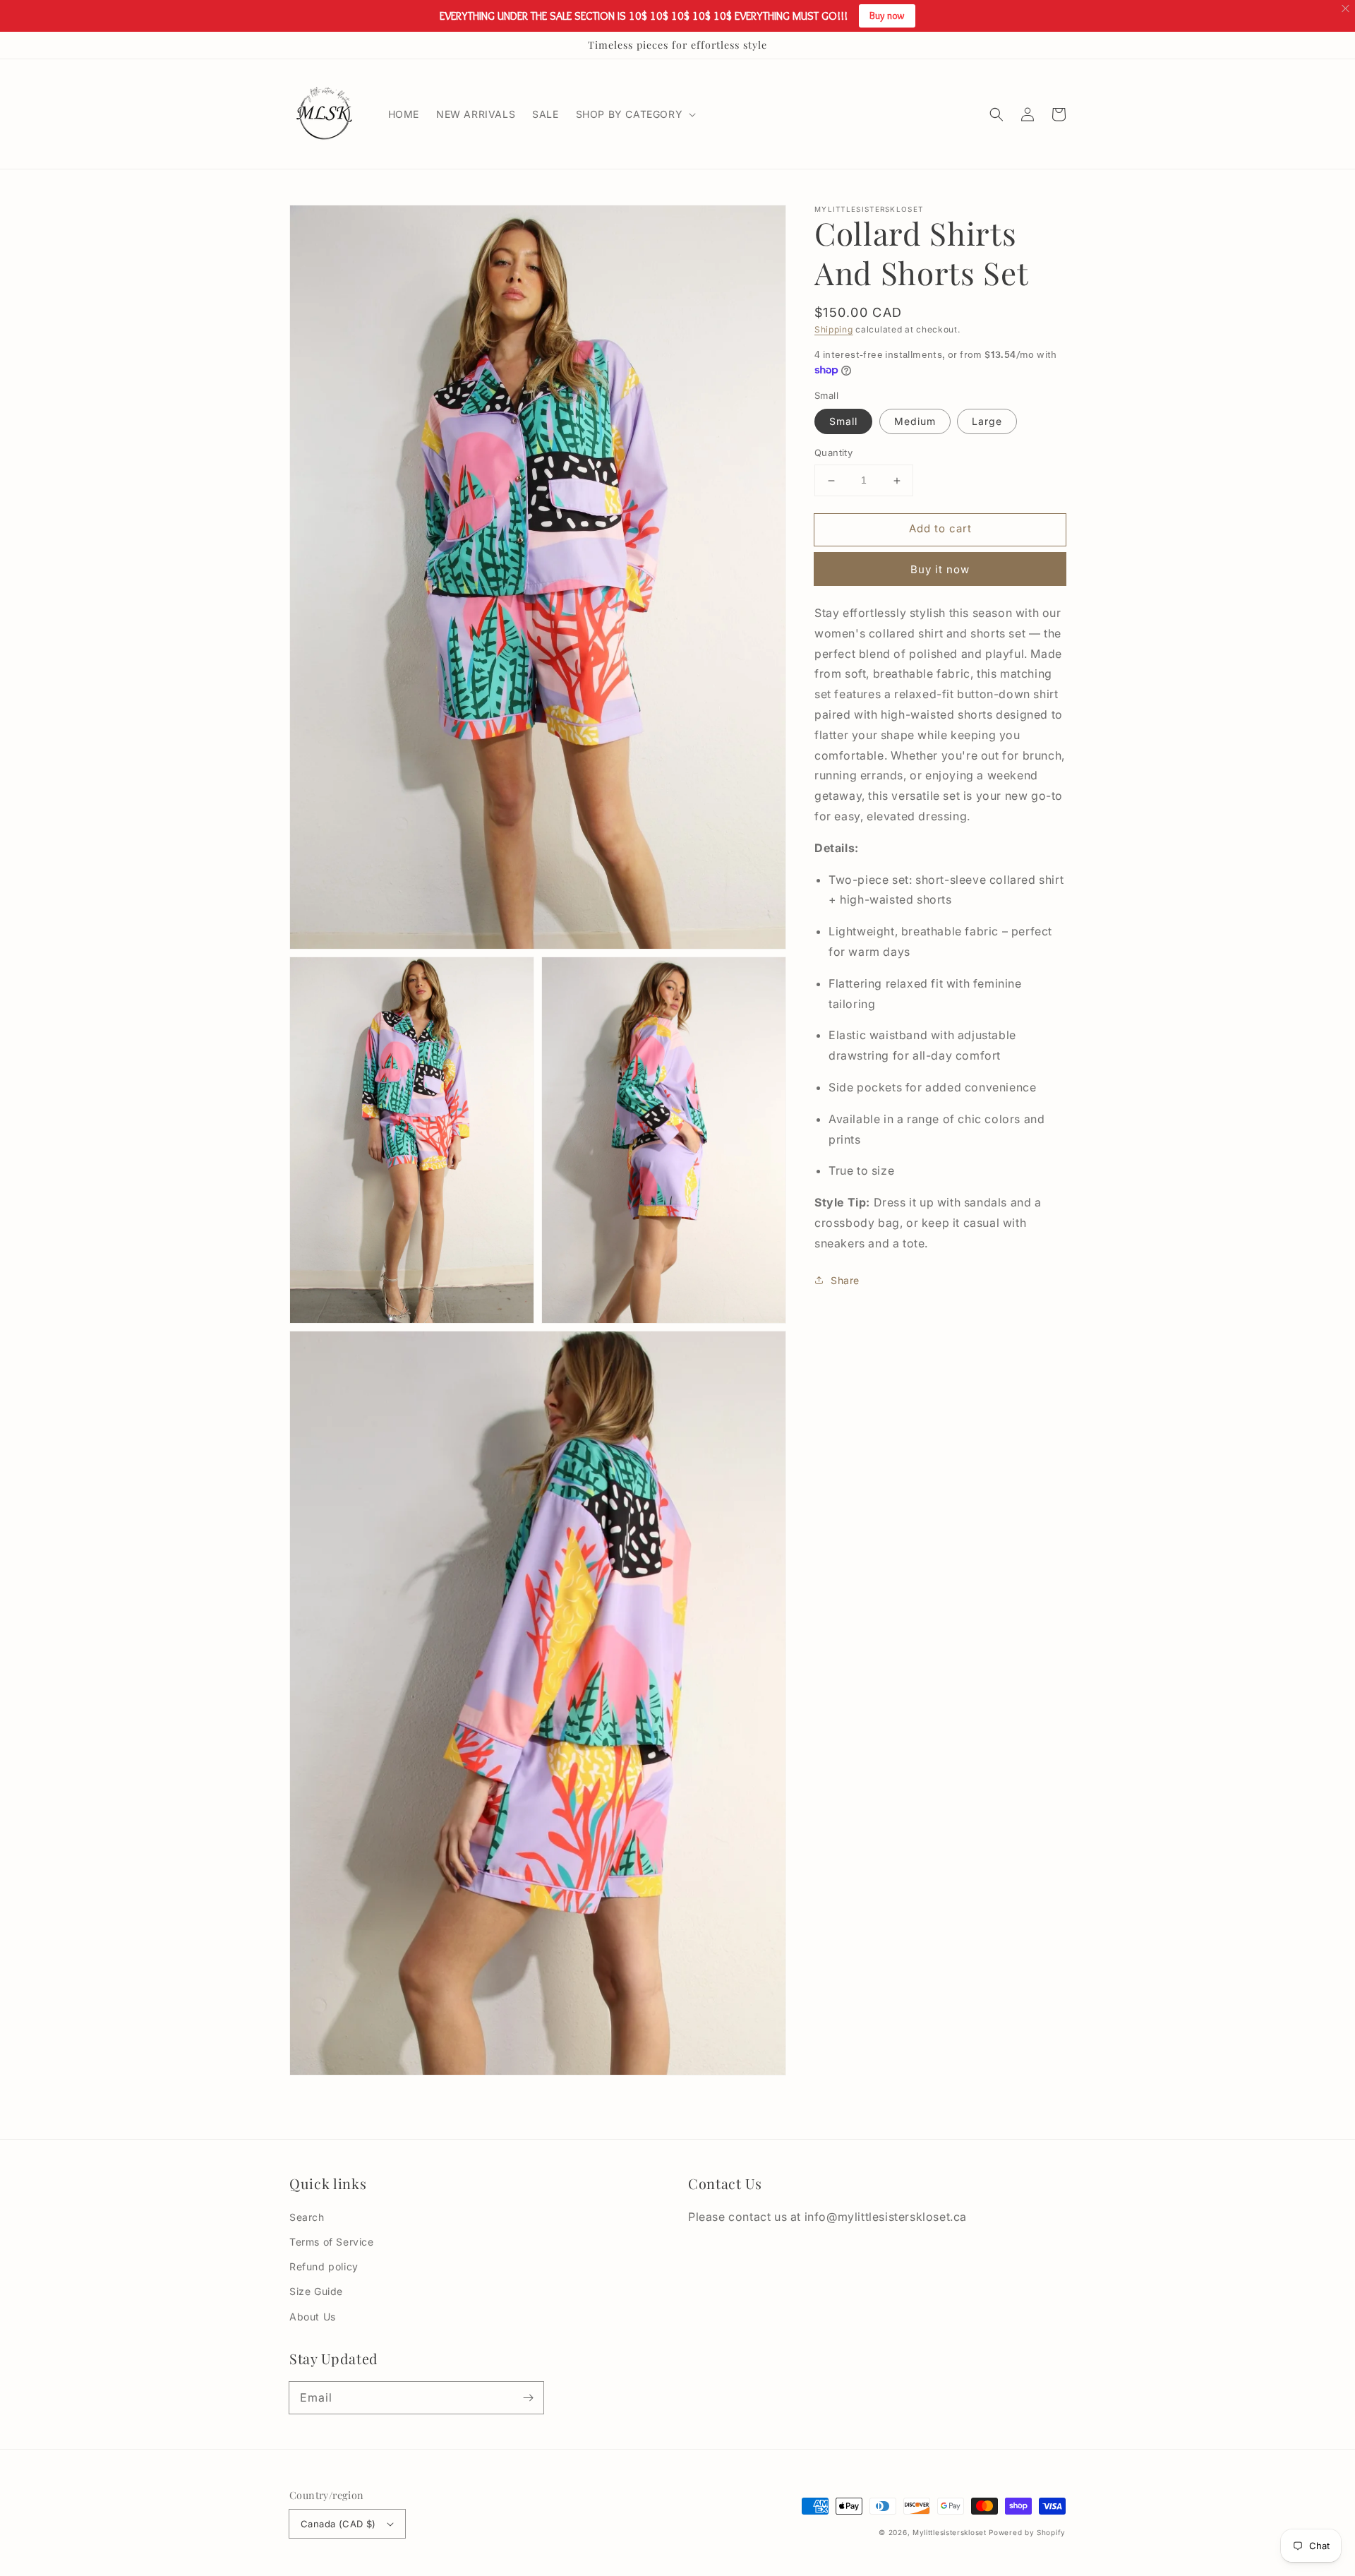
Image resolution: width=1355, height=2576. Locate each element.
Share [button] (845, 1280)
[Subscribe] (528, 2397)
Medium (915, 422)
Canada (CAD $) (338, 2524)
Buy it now (940, 569)
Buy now (887, 16)
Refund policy (324, 2266)
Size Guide (316, 2291)
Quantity (833, 453)
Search (307, 2217)
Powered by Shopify (1027, 2532)
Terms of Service (332, 2242)
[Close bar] (1346, 9)
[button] (996, 114)
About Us (313, 2317)
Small (843, 422)
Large (987, 422)
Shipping (834, 329)
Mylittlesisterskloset (950, 2532)
